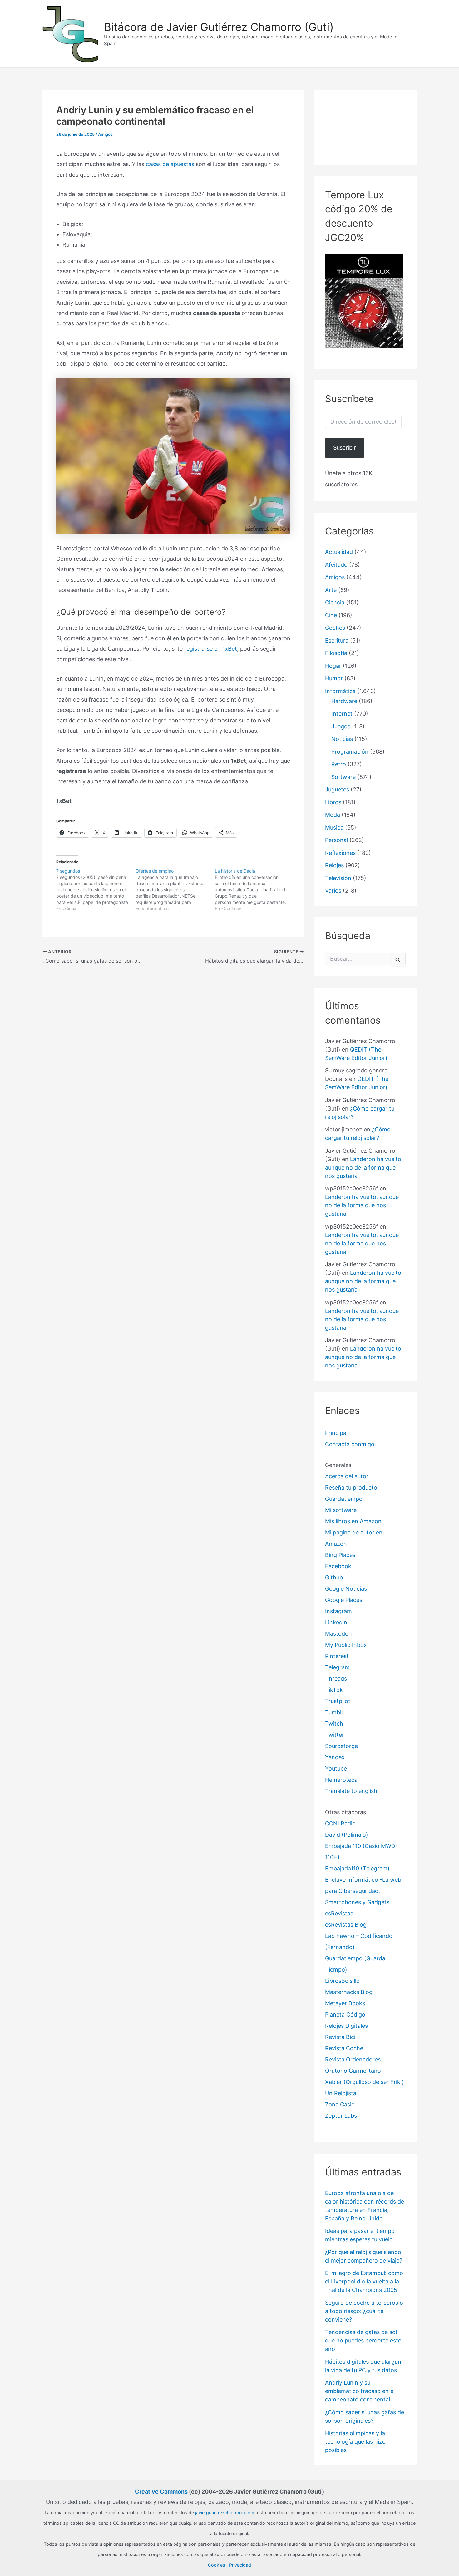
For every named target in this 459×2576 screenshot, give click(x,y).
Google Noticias (346, 1589)
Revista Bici (340, 2037)
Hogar (333, 666)
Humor (334, 678)
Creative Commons (161, 2492)
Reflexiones (340, 853)
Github (334, 1577)
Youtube (336, 1768)
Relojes (334, 865)
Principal (336, 1433)
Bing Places (340, 1555)
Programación (350, 752)
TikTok (334, 1690)
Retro (339, 764)
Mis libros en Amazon (353, 1521)
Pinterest (337, 1656)
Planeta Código (345, 2015)
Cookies (217, 2565)
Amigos (105, 134)
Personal (336, 840)
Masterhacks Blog (349, 1992)
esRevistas (339, 1913)
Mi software (341, 1510)
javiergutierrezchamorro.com (225, 2512)
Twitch (334, 1724)
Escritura (337, 640)
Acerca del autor (347, 1476)
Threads (336, 1679)
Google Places (344, 1600)
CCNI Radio (340, 1823)
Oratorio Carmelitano (353, 2071)
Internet (342, 714)
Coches (335, 628)
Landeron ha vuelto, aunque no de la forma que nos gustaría (364, 1167)
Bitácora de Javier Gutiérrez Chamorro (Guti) (219, 27)
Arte (331, 590)
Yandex (335, 1757)
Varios (333, 891)
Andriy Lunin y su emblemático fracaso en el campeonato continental (360, 2391)
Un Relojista (341, 2093)
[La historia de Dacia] (254, 890)
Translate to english (351, 1791)
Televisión (338, 878)
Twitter (335, 1735)
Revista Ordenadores (353, 2059)
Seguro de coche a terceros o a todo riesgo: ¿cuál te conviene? (364, 2311)
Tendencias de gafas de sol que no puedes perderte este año (363, 2340)
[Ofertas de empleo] (175, 890)
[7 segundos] (96, 890)
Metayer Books (345, 2003)
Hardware (344, 701)
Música (334, 827)
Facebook (338, 1566)
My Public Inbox (346, 1645)
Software (343, 777)
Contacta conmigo (350, 1444)
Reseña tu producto (351, 1487)
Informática (340, 691)
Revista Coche (344, 2048)
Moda (333, 815)
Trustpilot (338, 1701)
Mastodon (338, 1634)
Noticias (342, 739)
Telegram (337, 1667)
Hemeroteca (341, 1780)
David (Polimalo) (347, 1835)
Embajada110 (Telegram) (357, 1868)
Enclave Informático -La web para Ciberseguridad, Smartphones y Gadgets (363, 1891)
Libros (333, 802)
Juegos (341, 726)
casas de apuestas (170, 164)
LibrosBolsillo (342, 1981)
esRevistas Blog (346, 1925)
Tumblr (334, 1712)
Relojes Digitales (346, 2026)
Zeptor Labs (341, 2116)
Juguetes (337, 789)
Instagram (338, 1611)
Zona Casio (340, 2104)
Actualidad (339, 552)
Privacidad (240, 2565)
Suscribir (345, 448)
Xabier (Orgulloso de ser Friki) (365, 2082)
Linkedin (336, 1622)
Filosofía (336, 653)
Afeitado (336, 565)
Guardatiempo (344, 1499)
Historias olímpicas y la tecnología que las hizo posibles (355, 2442)
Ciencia (335, 602)
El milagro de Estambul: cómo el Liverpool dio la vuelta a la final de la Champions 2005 (364, 2281)
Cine (331, 615)
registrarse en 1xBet (211, 649)
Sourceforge (341, 1746)
